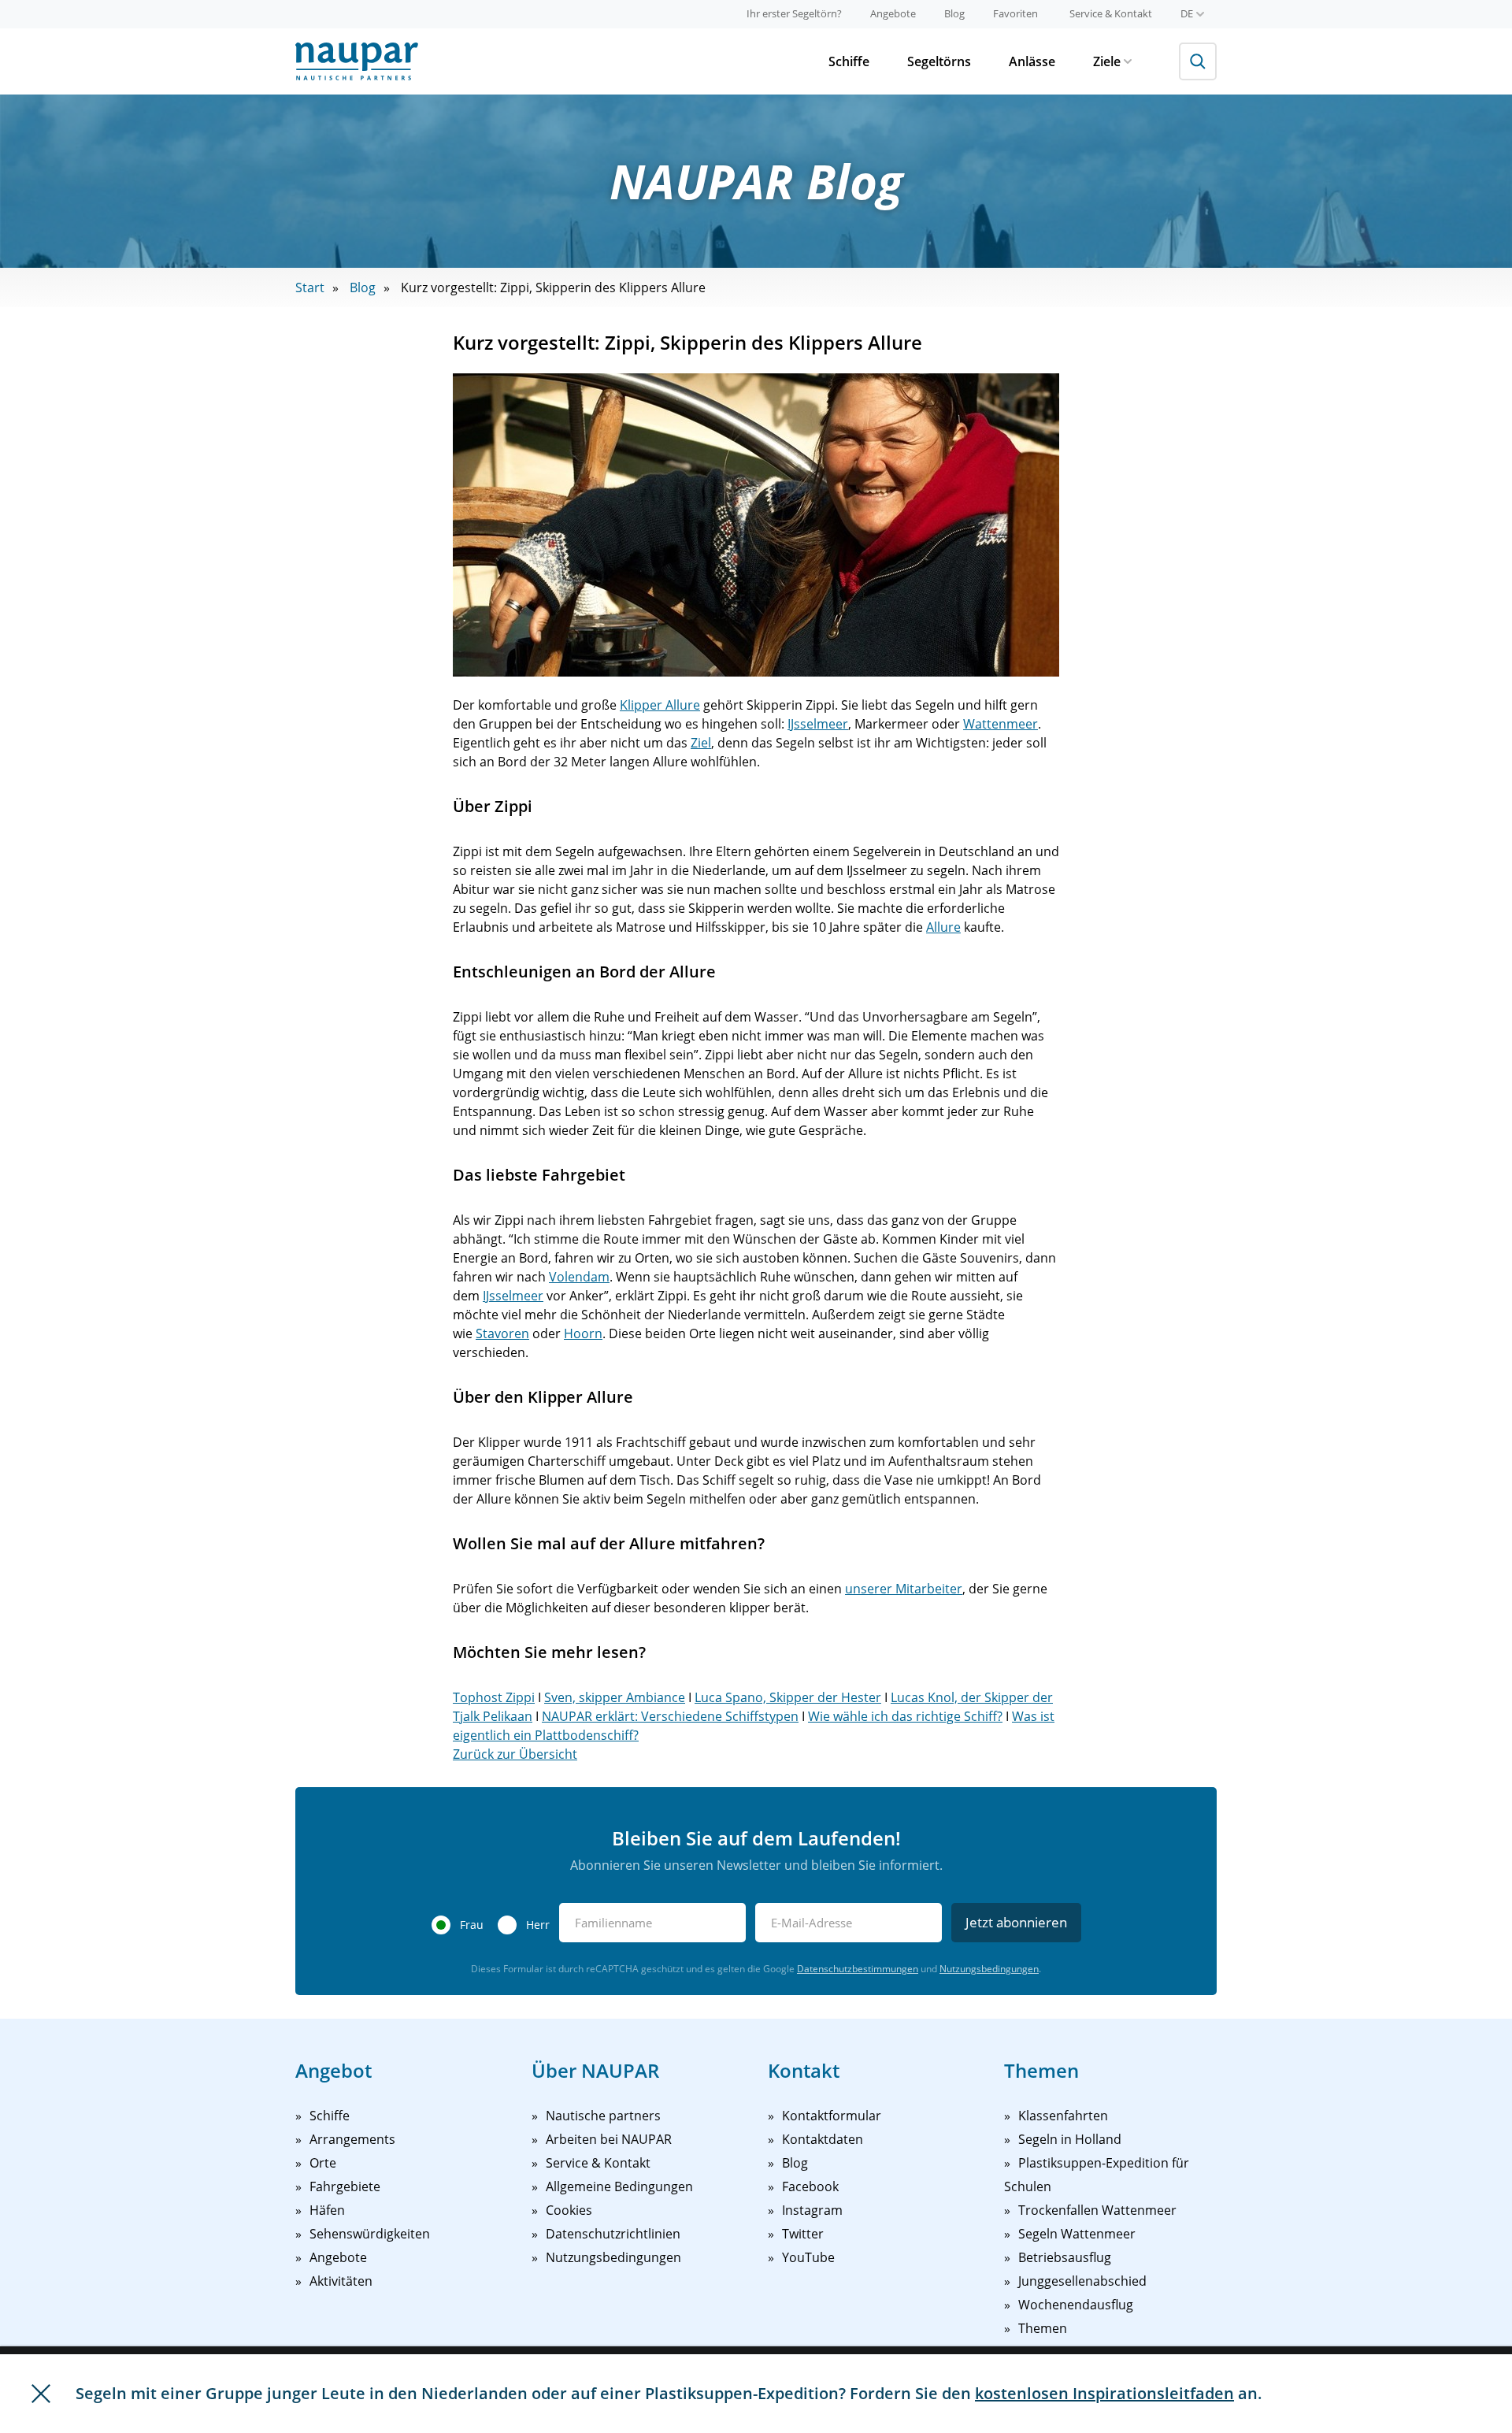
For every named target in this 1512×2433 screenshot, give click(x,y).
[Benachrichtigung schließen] (41, 2394)
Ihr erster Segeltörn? (794, 13)
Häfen (327, 2210)
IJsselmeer (818, 724)
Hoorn (583, 1333)
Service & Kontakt (1111, 13)
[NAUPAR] (357, 61)
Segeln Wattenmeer (1077, 2234)
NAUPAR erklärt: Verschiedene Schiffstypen (670, 1716)
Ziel (701, 743)
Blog (954, 13)
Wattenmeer (1001, 724)
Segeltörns (939, 61)
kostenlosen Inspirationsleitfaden (1104, 2393)
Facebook (810, 2186)
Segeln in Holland (1070, 2139)
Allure (943, 927)
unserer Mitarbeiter (904, 1589)
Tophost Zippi (494, 1697)
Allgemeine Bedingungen (619, 2186)
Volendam (579, 1277)
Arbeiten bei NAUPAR (609, 2139)
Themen (1043, 2328)
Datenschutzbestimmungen (858, 1969)
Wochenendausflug (1076, 2305)
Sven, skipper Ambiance (615, 1697)
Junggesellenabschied (1082, 2281)
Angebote (893, 13)
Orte (323, 2163)
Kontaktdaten (823, 2139)
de (1187, 13)
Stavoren (502, 1333)
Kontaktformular (832, 2116)
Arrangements (352, 2139)
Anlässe (1032, 61)
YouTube (808, 2257)
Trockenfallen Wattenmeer (1097, 2210)
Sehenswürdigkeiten (370, 2234)
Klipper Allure (660, 705)
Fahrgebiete (345, 2186)
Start (310, 287)
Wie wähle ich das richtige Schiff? (905, 1716)
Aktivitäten (341, 2281)
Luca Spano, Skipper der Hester (788, 1697)
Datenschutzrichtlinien (613, 2234)
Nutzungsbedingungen (989, 1969)
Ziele (1107, 61)
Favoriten (1015, 13)
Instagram (812, 2210)
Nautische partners (603, 2116)
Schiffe (849, 61)
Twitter (803, 2234)
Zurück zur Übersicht (515, 1754)
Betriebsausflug (1065, 2257)
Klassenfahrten (1063, 2116)
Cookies (569, 2210)
